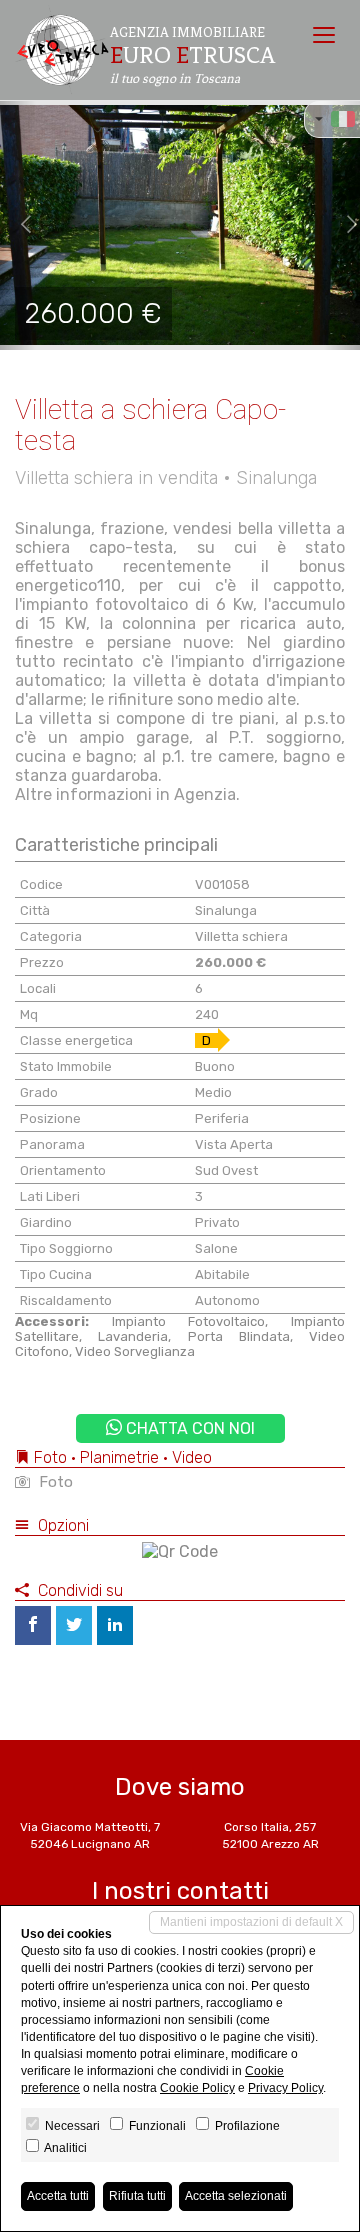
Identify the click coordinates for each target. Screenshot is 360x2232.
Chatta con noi (188, 1428)
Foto (54, 1482)
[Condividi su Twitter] (74, 1625)
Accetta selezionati (236, 2196)
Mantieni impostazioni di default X (251, 1922)
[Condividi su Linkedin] (115, 1625)
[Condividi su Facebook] (33, 1625)
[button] (18, 225)
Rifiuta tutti (137, 2196)
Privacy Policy (285, 2088)
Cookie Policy (197, 2088)
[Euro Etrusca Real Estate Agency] (62, 50)
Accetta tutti (58, 2196)
